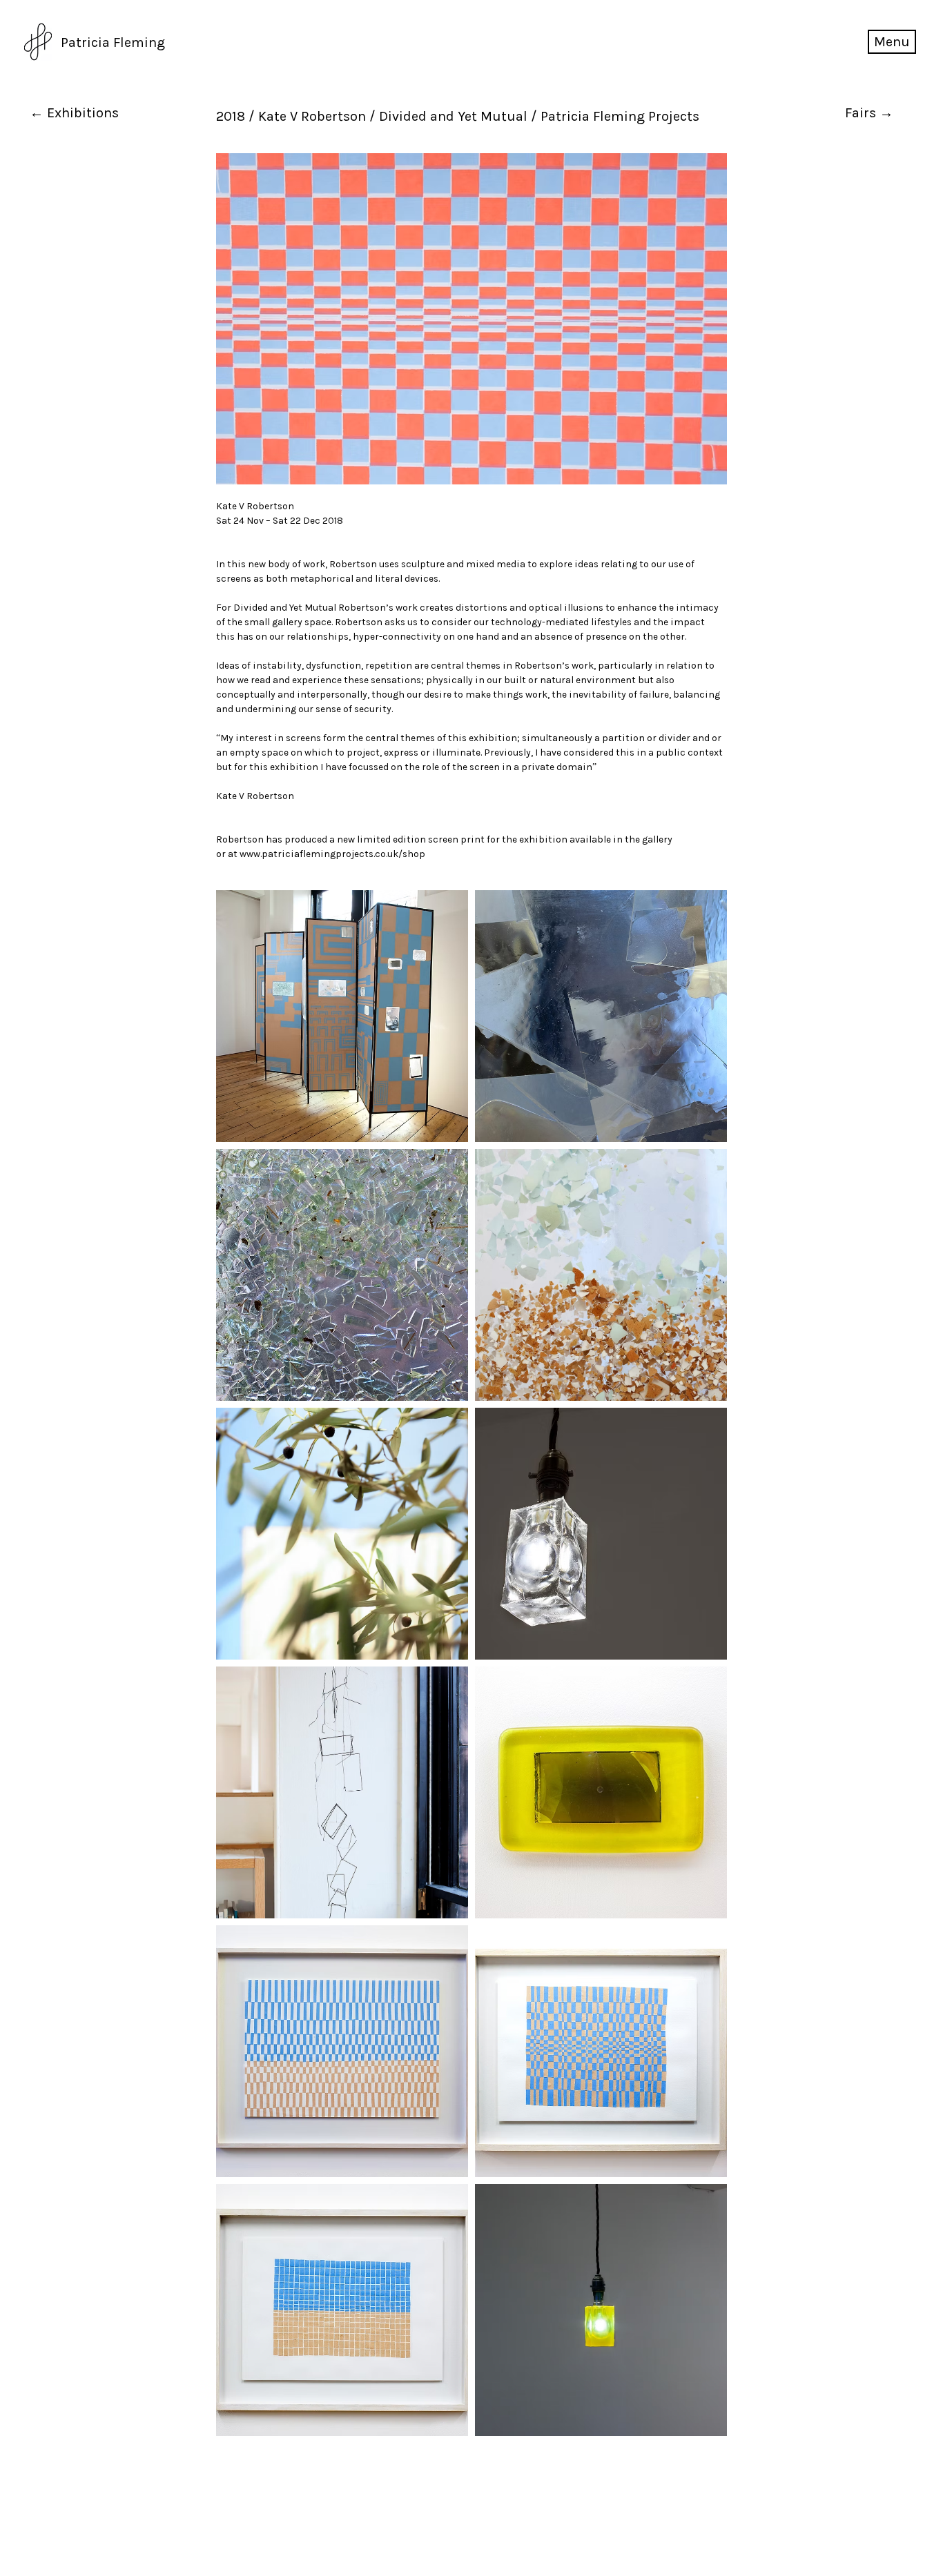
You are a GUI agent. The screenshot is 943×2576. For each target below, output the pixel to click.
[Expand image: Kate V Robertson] (342, 1016)
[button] (892, 42)
